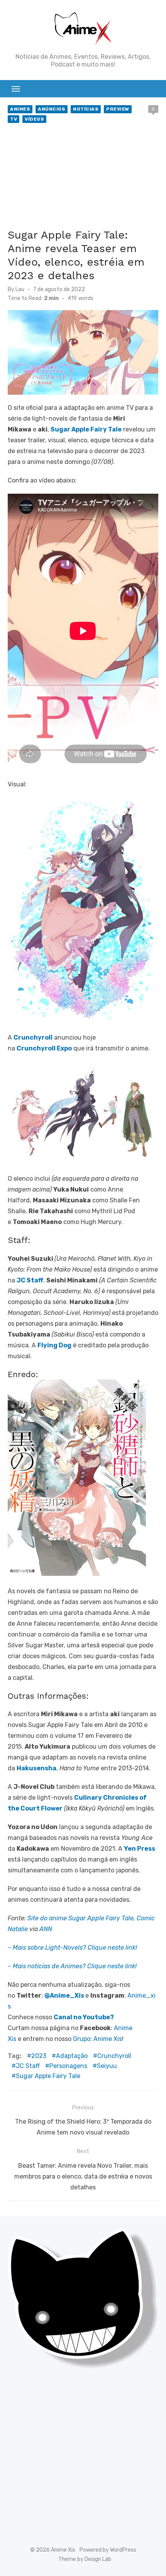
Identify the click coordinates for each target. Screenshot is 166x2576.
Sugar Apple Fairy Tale (48, 2076)
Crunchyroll (114, 2056)
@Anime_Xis (64, 1996)
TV (14, 119)
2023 (39, 2056)
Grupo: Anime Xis (97, 2039)
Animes (20, 109)
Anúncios (52, 109)
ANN (46, 1929)
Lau (20, 289)
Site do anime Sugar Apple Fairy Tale (80, 1918)
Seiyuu (107, 2066)
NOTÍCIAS (86, 109)
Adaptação (72, 2056)
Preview (118, 109)
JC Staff (28, 2066)
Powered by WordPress (108, 2550)
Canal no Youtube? (84, 2017)
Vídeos (34, 119)
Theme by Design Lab (85, 2559)
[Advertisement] (83, 177)
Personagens (68, 2066)
